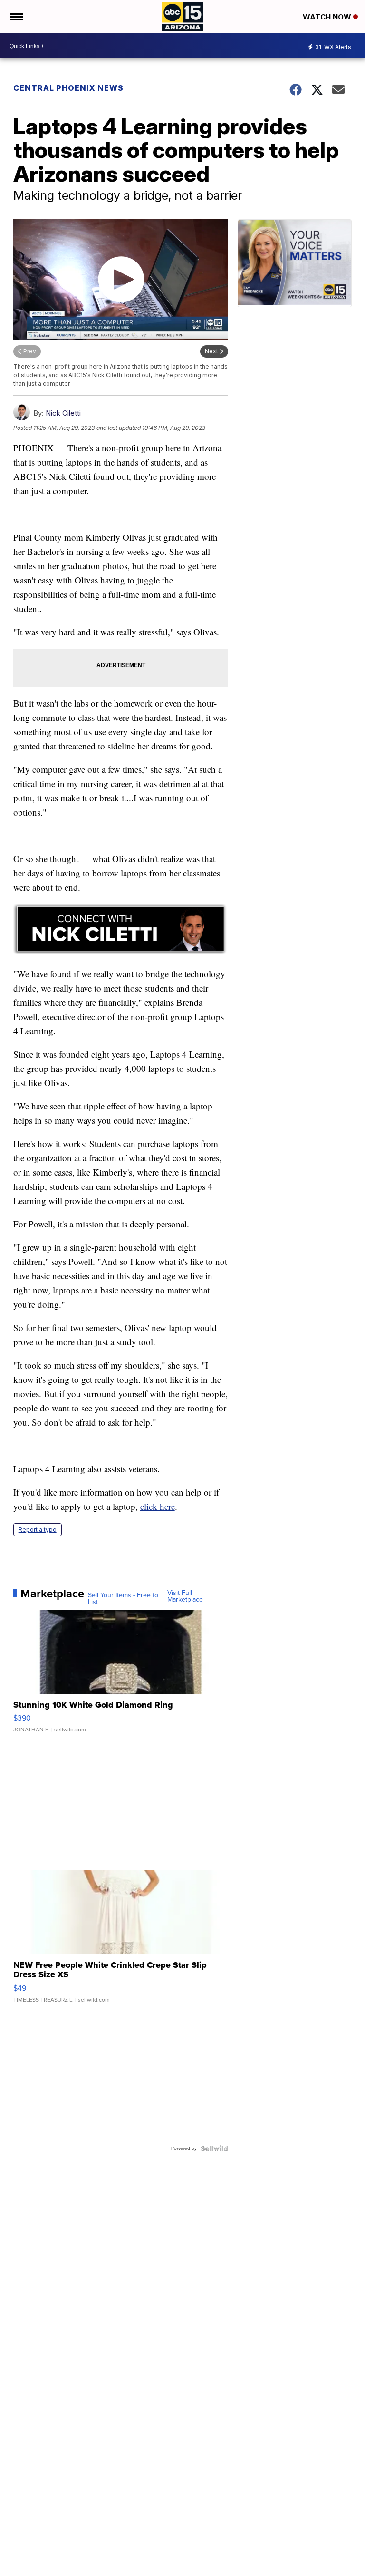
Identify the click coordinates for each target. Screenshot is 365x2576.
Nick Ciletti (63, 413)
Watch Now (328, 17)
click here (158, 1506)
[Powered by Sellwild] (214, 2148)
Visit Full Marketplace (185, 1596)
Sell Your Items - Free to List (123, 1599)
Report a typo (38, 1530)
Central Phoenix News (68, 88)
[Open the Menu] (16, 17)
